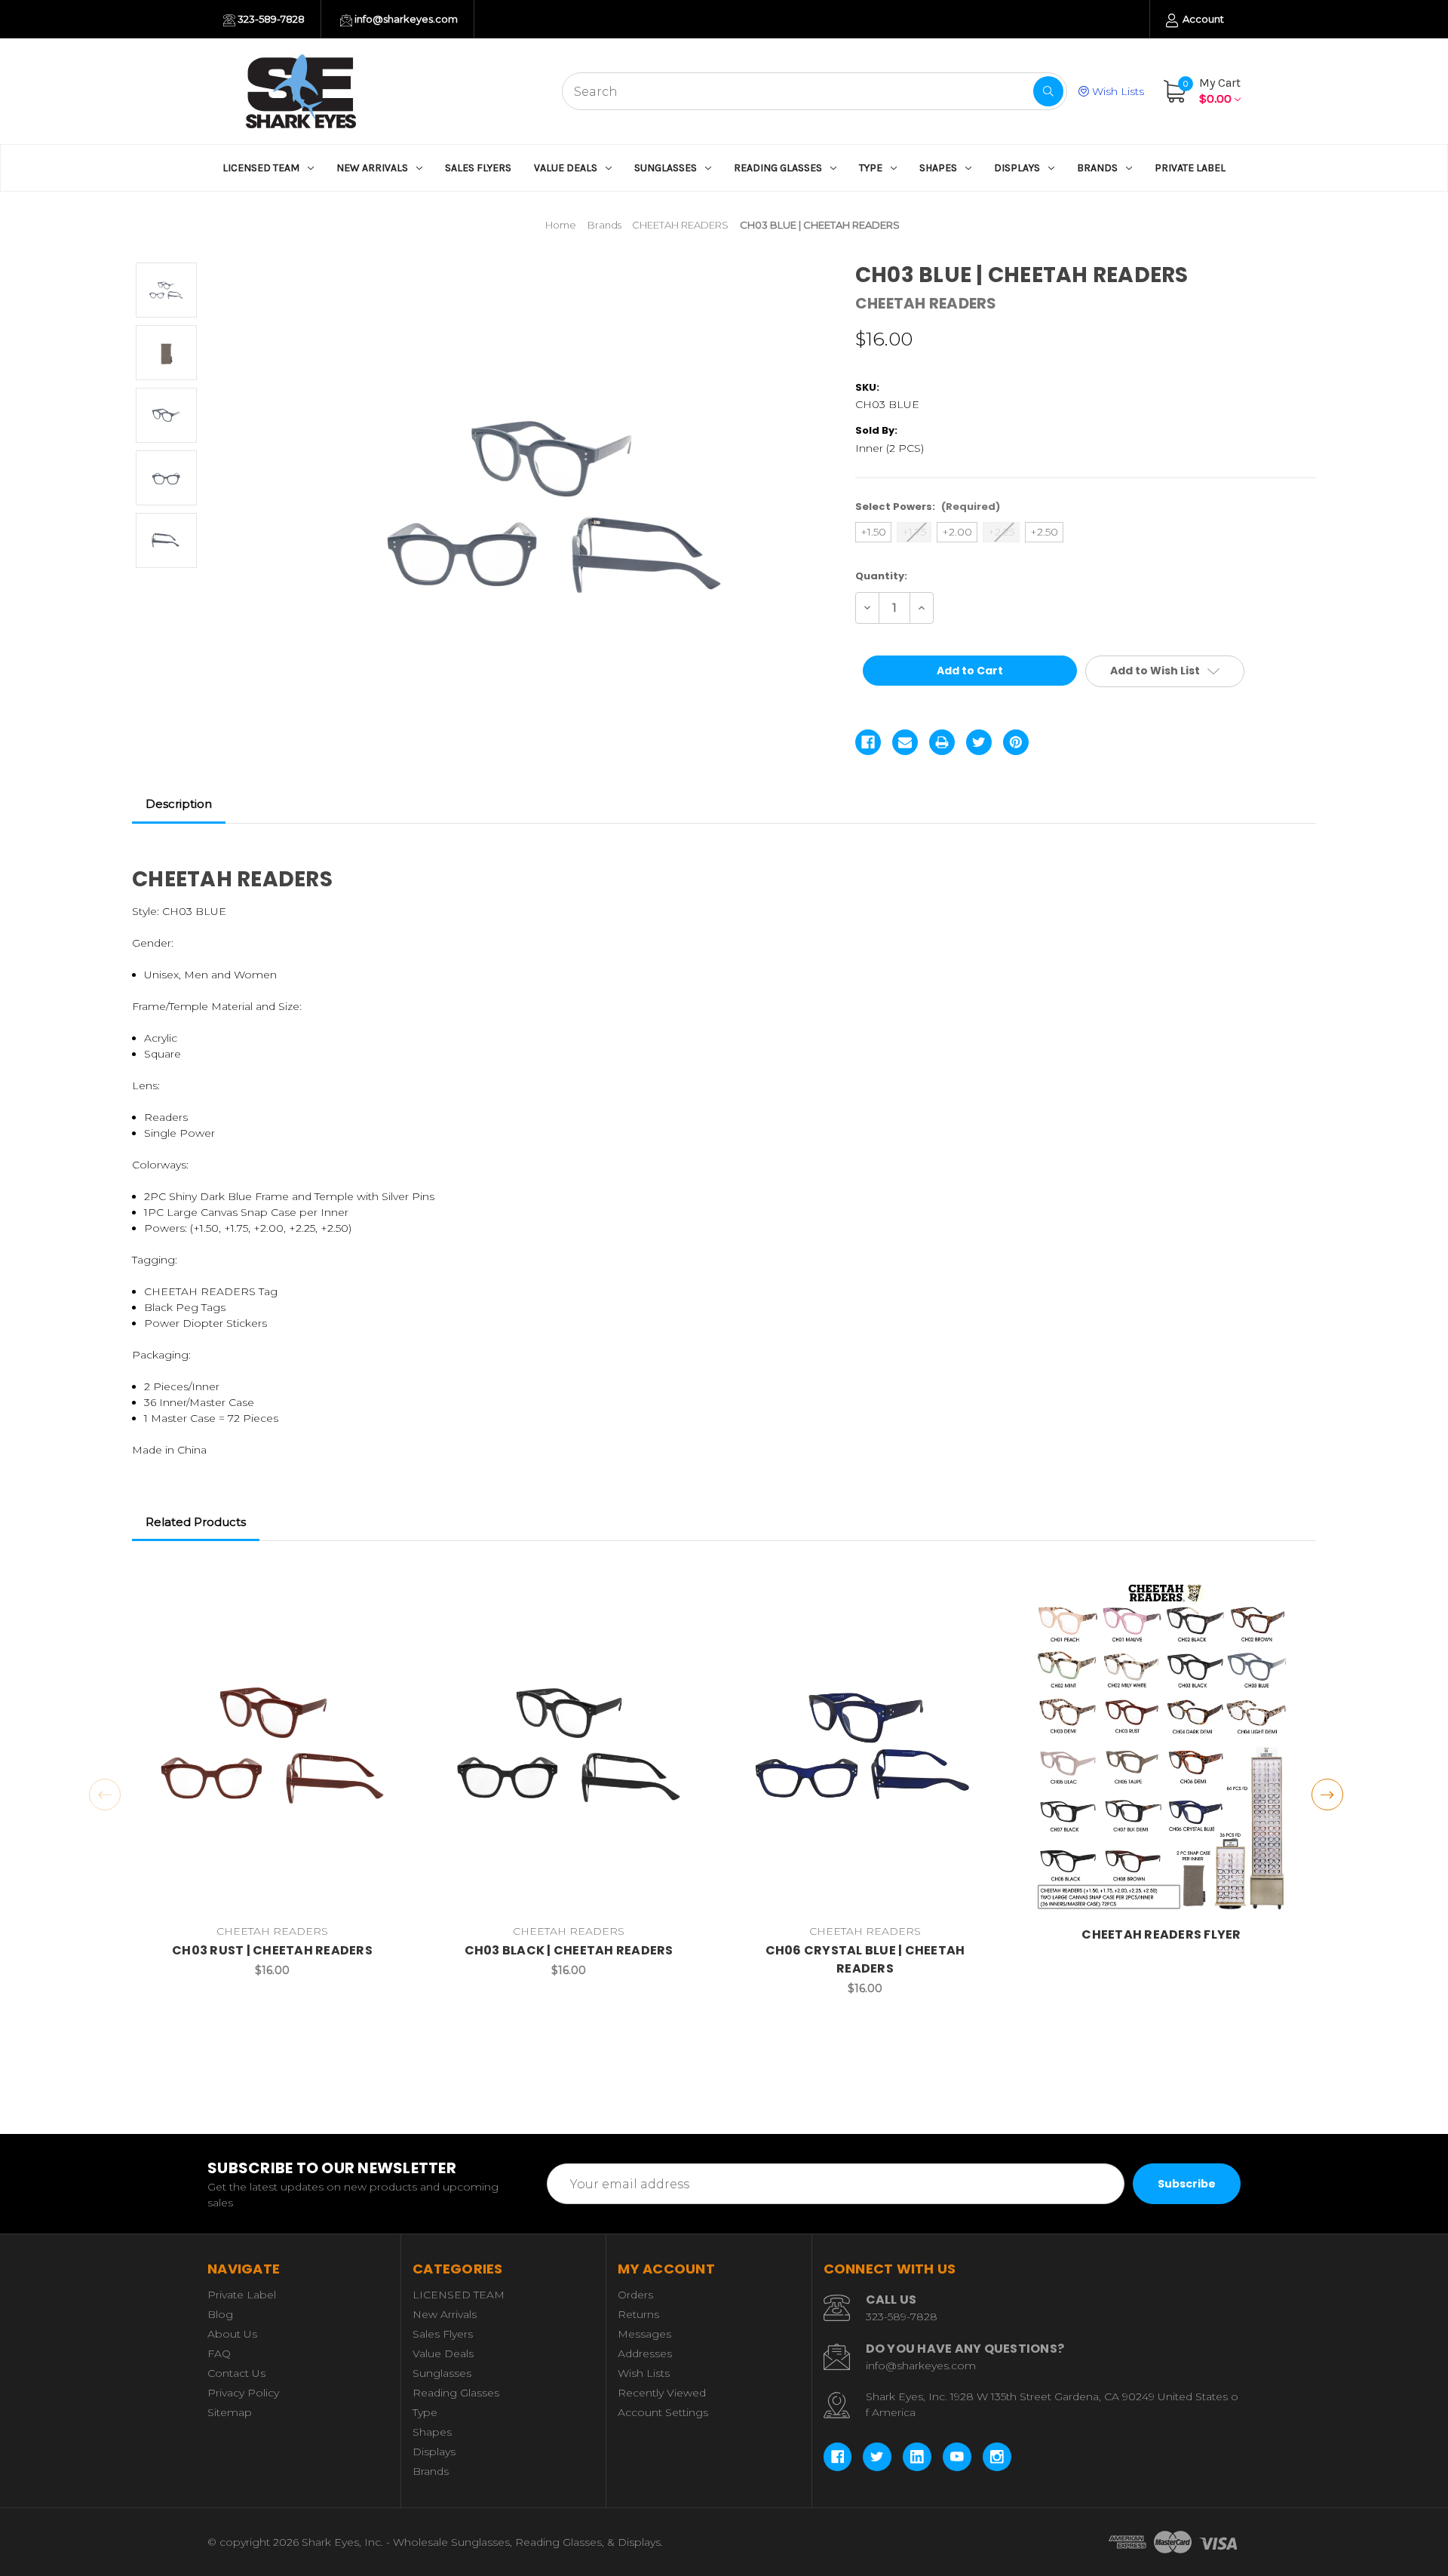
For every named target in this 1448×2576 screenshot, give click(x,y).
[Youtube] (957, 2457)
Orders (635, 2295)
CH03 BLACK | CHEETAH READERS (569, 1950)
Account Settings (663, 2412)
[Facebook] (868, 742)
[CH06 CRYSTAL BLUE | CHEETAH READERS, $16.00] (865, 1746)
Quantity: (881, 576)
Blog (220, 2314)
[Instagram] (997, 2457)
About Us (232, 2334)
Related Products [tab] (196, 1522)
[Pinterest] (1016, 742)
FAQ (219, 2353)
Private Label (1190, 168)
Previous (105, 1795)
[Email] (905, 742)
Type (871, 168)
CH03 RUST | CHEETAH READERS (272, 1950)
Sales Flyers (478, 168)
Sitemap (230, 2412)
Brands (1097, 168)
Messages (644, 2334)
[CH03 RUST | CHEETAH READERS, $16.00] (272, 1746)
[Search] (1048, 91)
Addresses (645, 2353)
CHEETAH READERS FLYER (1161, 1934)
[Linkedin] (917, 2457)
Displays (1017, 168)
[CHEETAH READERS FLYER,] (1161, 1746)
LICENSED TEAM (261, 168)
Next (1327, 1795)
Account (1202, 19)
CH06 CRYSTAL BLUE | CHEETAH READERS (865, 1959)
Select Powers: (928, 507)
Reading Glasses (778, 168)
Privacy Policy (243, 2393)
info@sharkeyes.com (405, 19)
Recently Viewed (662, 2393)
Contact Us (236, 2373)
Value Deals (566, 168)
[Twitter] (979, 742)
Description (179, 804)
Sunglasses (666, 168)
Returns (638, 2314)
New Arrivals (372, 168)
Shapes (938, 168)
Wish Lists (1117, 91)
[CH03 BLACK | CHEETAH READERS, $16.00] (569, 1746)
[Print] (942, 742)
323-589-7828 (270, 19)
